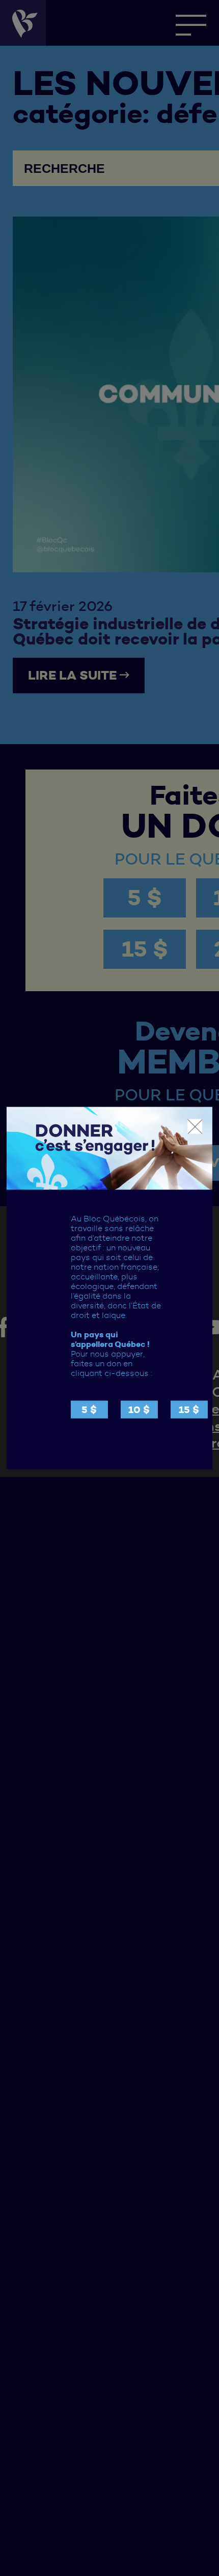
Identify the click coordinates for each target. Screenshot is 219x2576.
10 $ (139, 1409)
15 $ (189, 1409)
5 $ (89, 1409)
